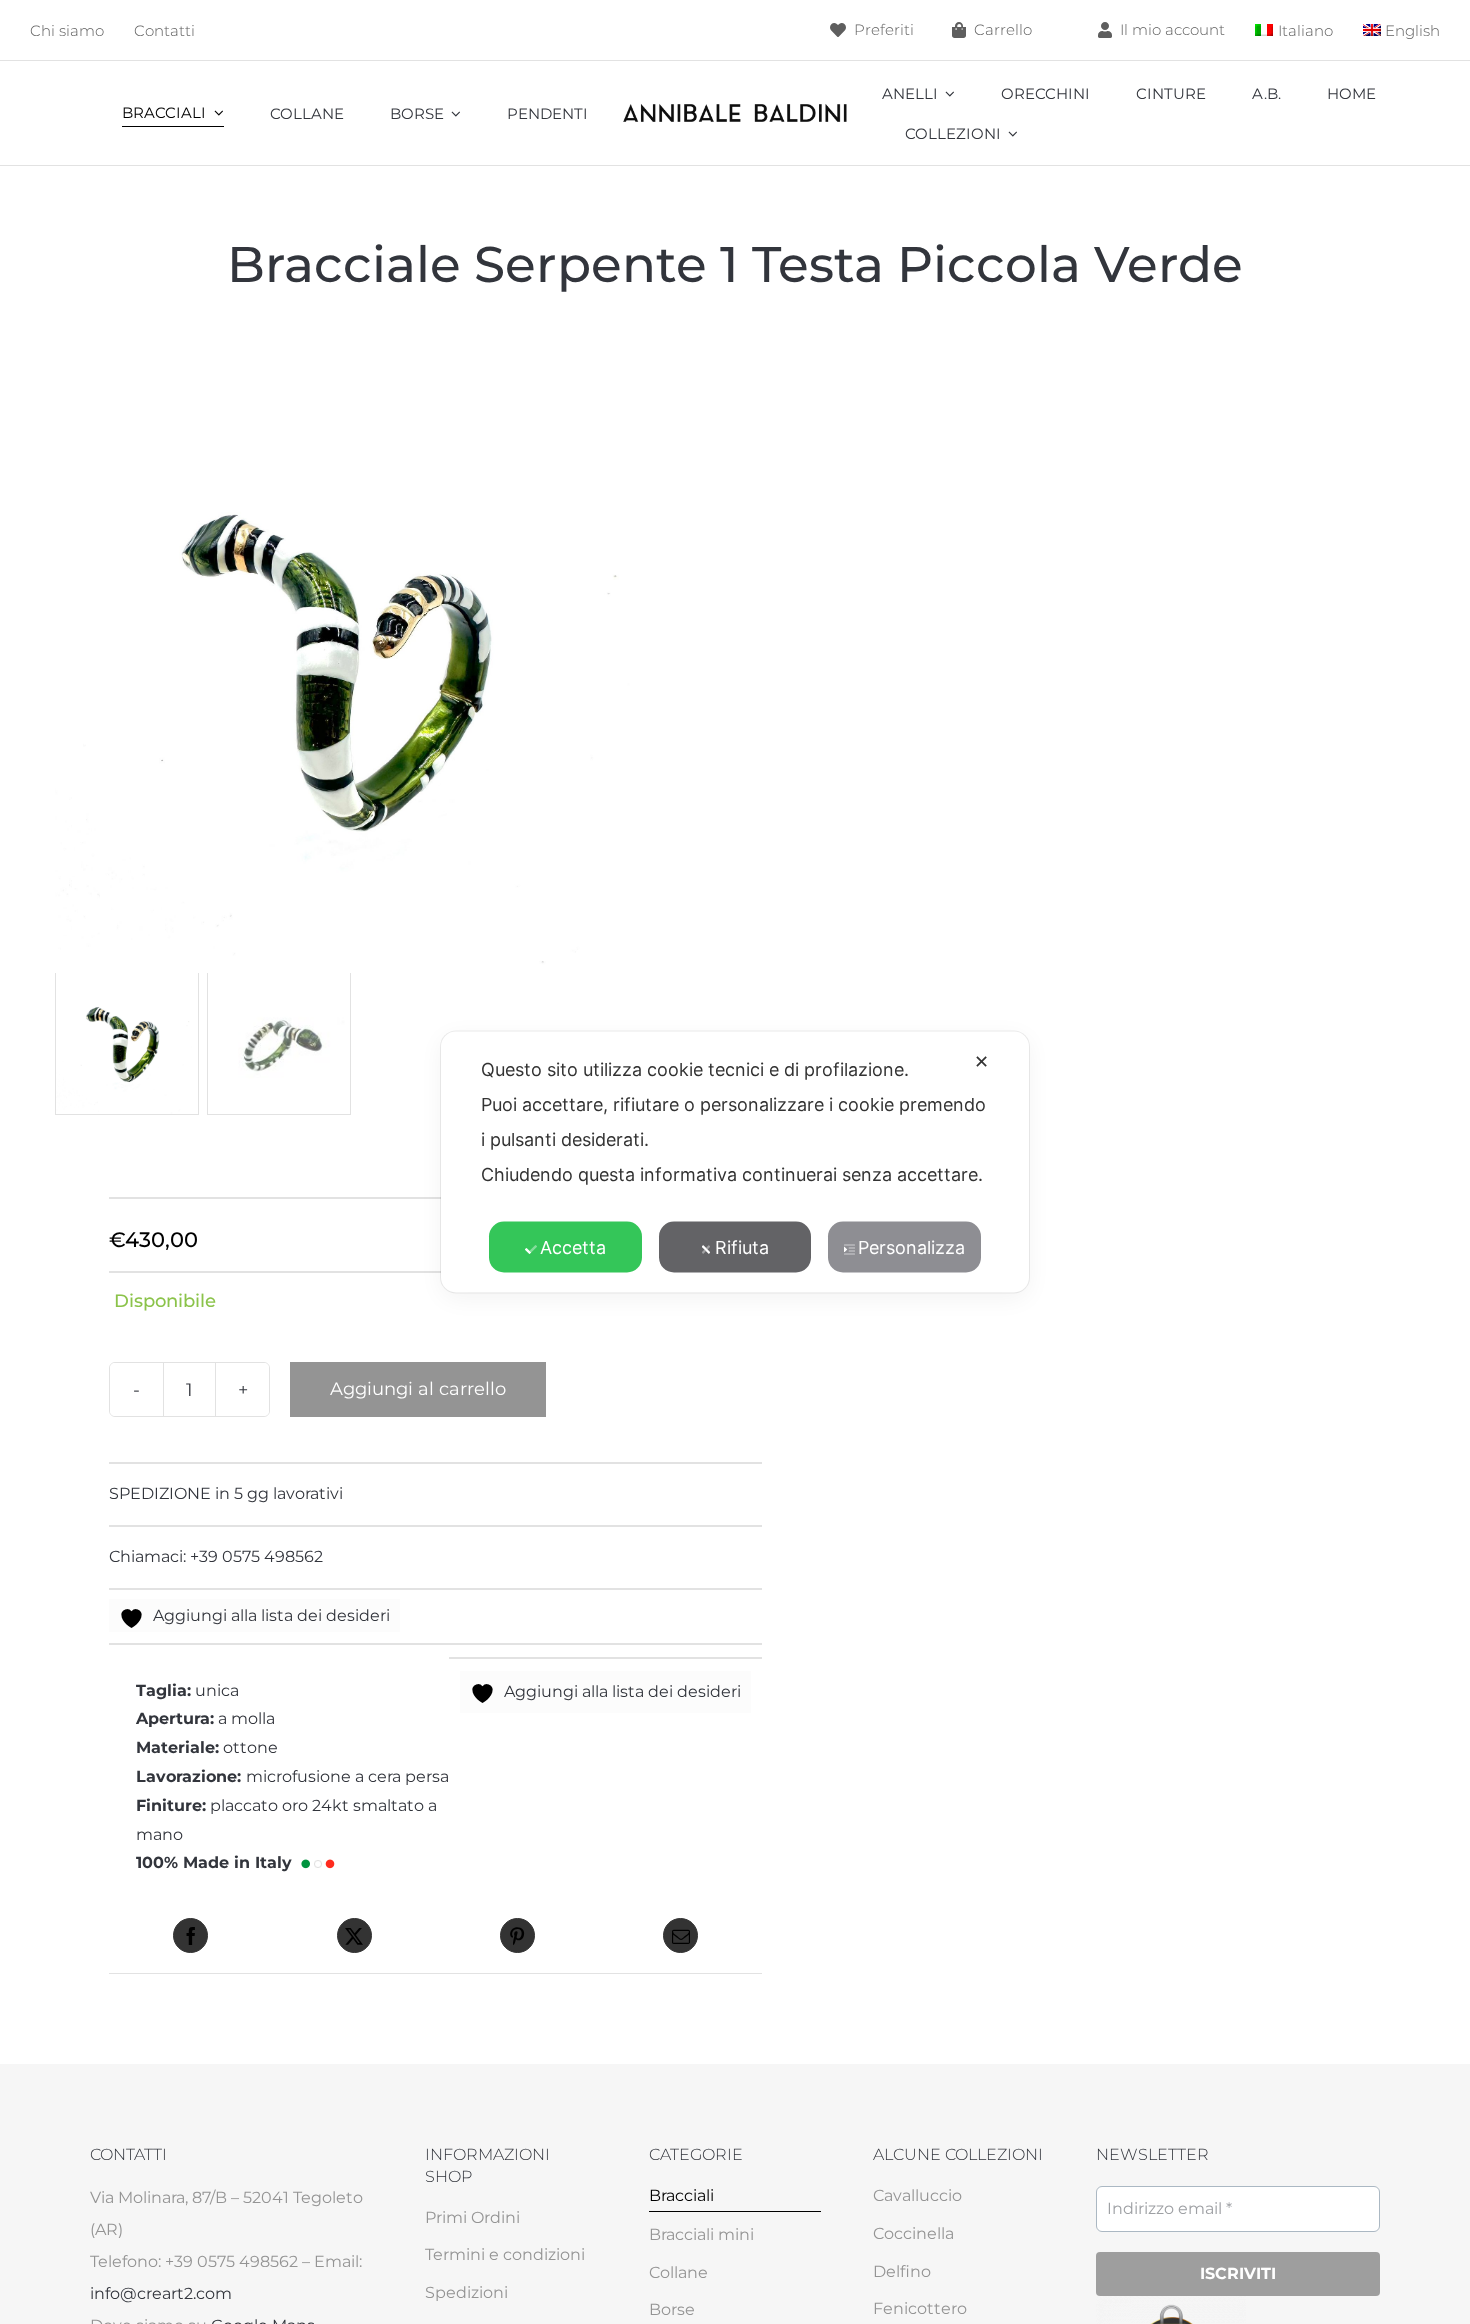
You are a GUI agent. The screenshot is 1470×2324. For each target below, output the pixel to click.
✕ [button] (981, 1061)
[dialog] (735, 1162)
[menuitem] (1294, 30)
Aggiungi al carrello (418, 1389)
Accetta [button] (573, 1247)
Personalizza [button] (911, 1247)
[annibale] (734, 107)
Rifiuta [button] (742, 1247)
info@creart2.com (161, 2293)
